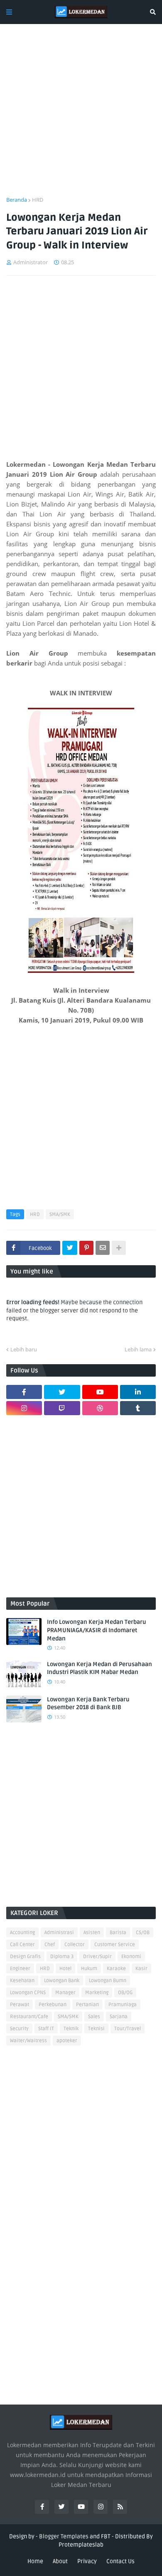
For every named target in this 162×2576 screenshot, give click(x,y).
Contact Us (120, 2561)
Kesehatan (22, 1981)
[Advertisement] (81, 115)
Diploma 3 (62, 1957)
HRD (38, 200)
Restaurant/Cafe (29, 2017)
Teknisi (96, 2029)
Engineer (20, 1969)
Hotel (65, 1969)
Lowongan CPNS (28, 1993)
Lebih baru (24, 1349)
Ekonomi (131, 1957)
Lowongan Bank (62, 1981)
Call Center (22, 1945)
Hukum (89, 1969)
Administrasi (59, 1933)
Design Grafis (25, 1957)
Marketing (97, 1993)
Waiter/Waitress (28, 2041)
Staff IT (46, 2029)
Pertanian (87, 2005)
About (60, 2561)
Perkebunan (53, 2005)
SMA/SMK (60, 1214)
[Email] (103, 1248)
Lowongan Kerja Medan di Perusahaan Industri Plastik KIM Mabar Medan (99, 1668)
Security (19, 2029)
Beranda (17, 200)
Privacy (87, 2561)
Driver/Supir (97, 1957)
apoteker (67, 2041)
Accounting (22, 1933)
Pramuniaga (123, 2005)
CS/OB (143, 1933)
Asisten (92, 1933)
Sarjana (119, 2017)
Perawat (20, 2005)
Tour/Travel (128, 2029)
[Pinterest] (86, 1248)
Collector (75, 1945)
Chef (50, 1945)
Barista (118, 1933)
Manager (65, 1993)
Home (35, 2561)
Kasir (141, 1969)
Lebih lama (138, 1349)
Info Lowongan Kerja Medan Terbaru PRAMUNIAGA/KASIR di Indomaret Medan (97, 1630)
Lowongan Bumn (108, 1981)
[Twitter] (70, 1248)
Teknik (71, 2029)
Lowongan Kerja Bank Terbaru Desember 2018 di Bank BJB (88, 1704)
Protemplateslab (81, 2545)
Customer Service (115, 1945)
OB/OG (125, 1993)
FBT (106, 2536)
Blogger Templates (64, 2536)
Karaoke (116, 1969)
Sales (94, 2017)
